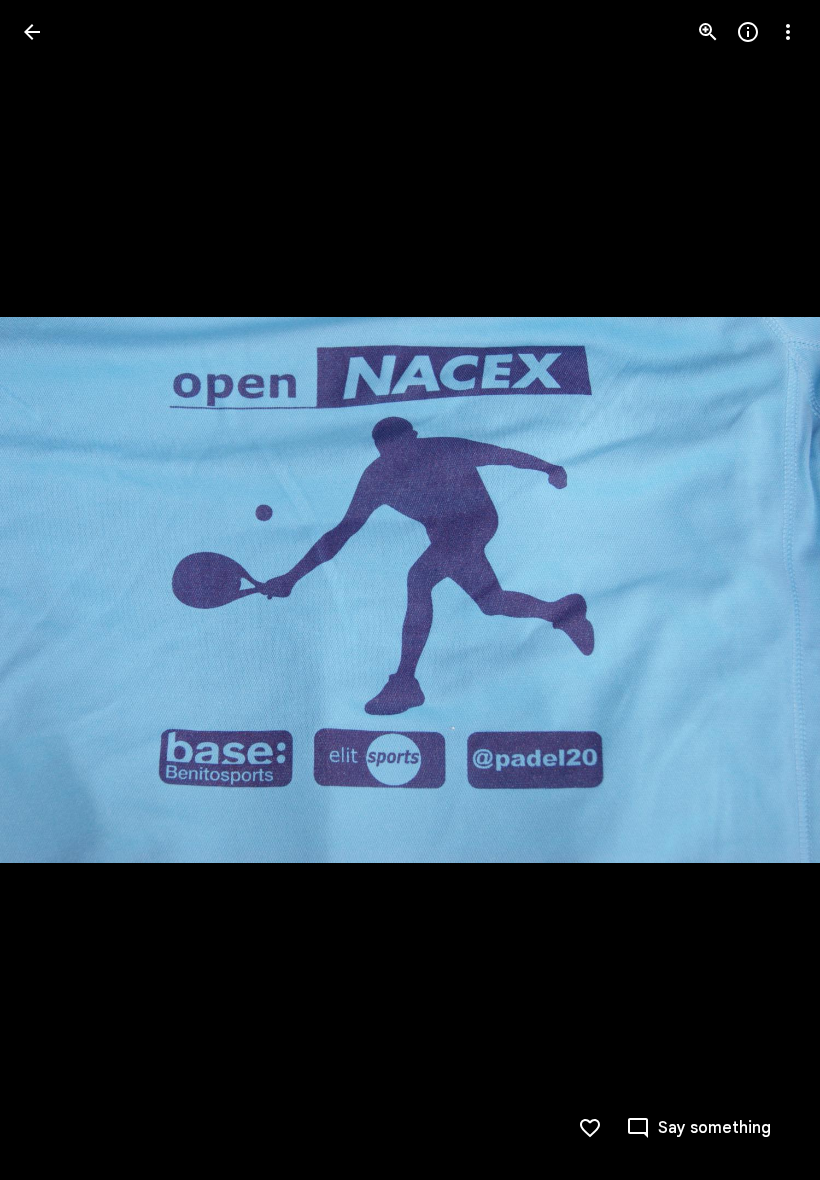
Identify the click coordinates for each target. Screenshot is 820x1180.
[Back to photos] (32, 32)
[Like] (590, 1128)
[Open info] (748, 32)
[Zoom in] (708, 32)
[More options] (788, 32)
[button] (764, 590)
